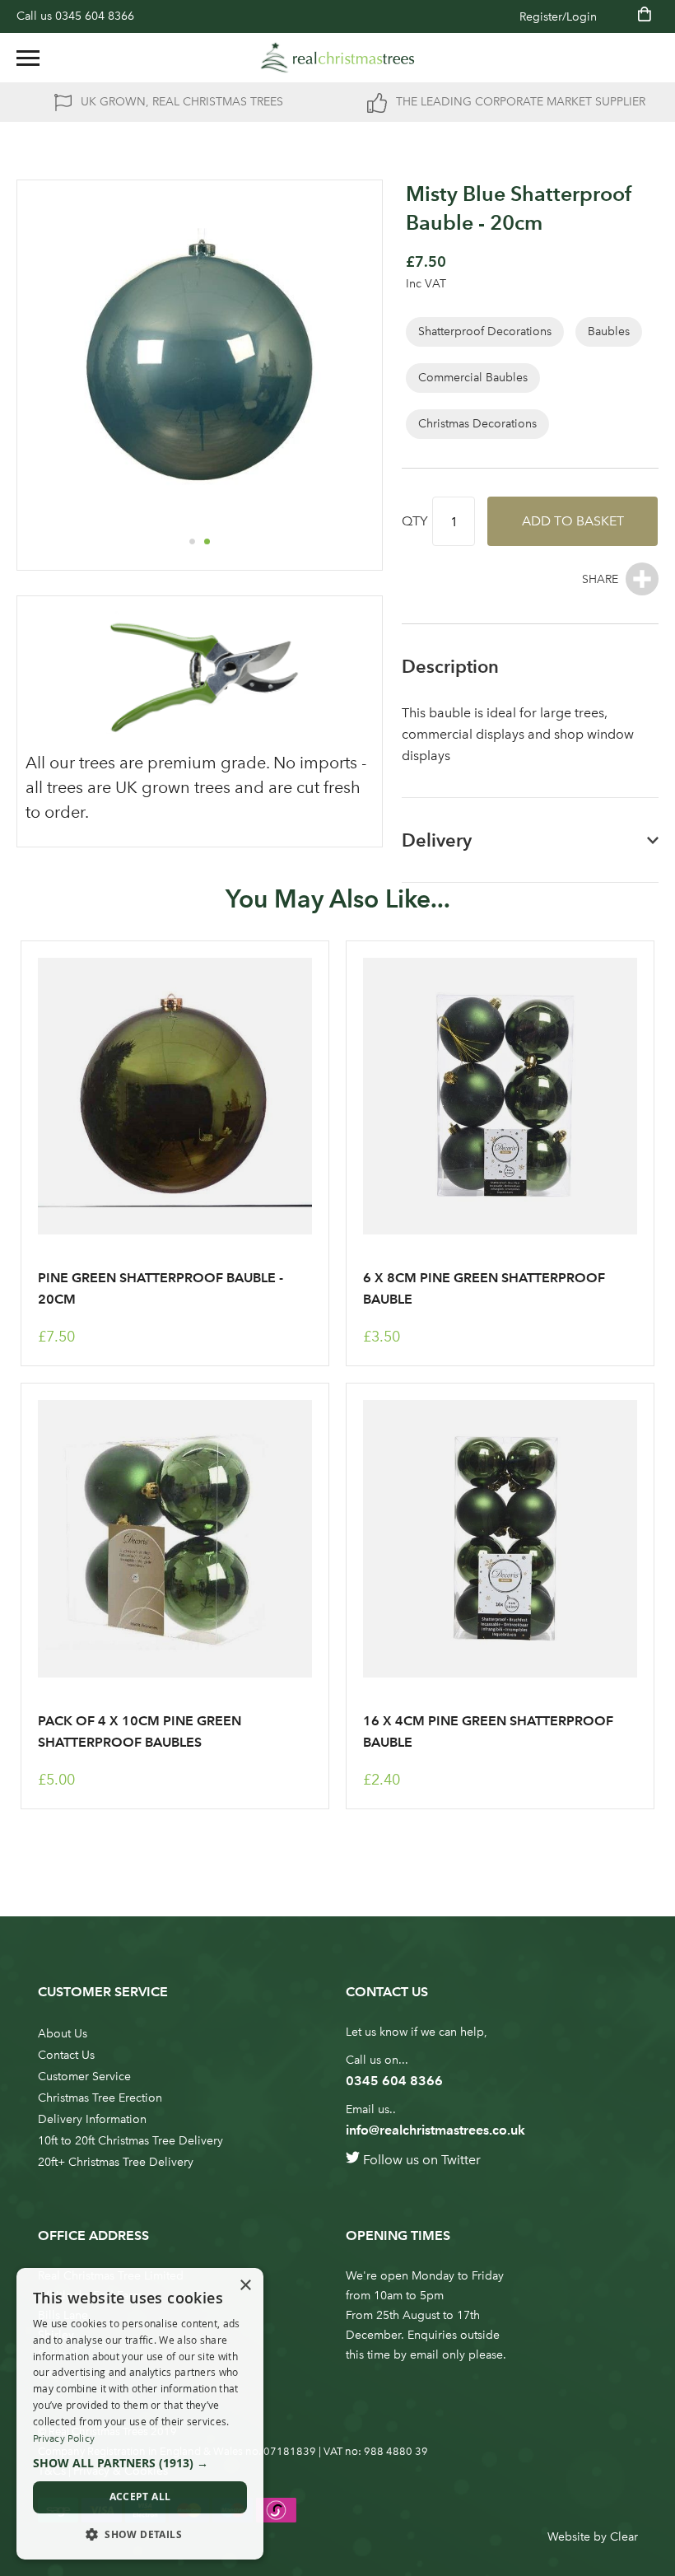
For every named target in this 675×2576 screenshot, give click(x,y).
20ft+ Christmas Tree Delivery (116, 2162)
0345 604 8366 (95, 16)
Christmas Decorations (477, 424)
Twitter (461, 2160)
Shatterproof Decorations (485, 331)
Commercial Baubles (473, 378)
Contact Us (66, 2055)
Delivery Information (92, 2119)
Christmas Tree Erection (100, 2098)
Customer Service (84, 2077)
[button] (192, 541)
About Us (63, 2034)
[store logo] (337, 58)
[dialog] (140, 2414)
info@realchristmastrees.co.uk (435, 2130)
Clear (624, 2537)
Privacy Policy (64, 2438)
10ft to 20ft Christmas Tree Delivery (130, 2141)
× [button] (245, 2286)
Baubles (609, 331)
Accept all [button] (140, 2497)
